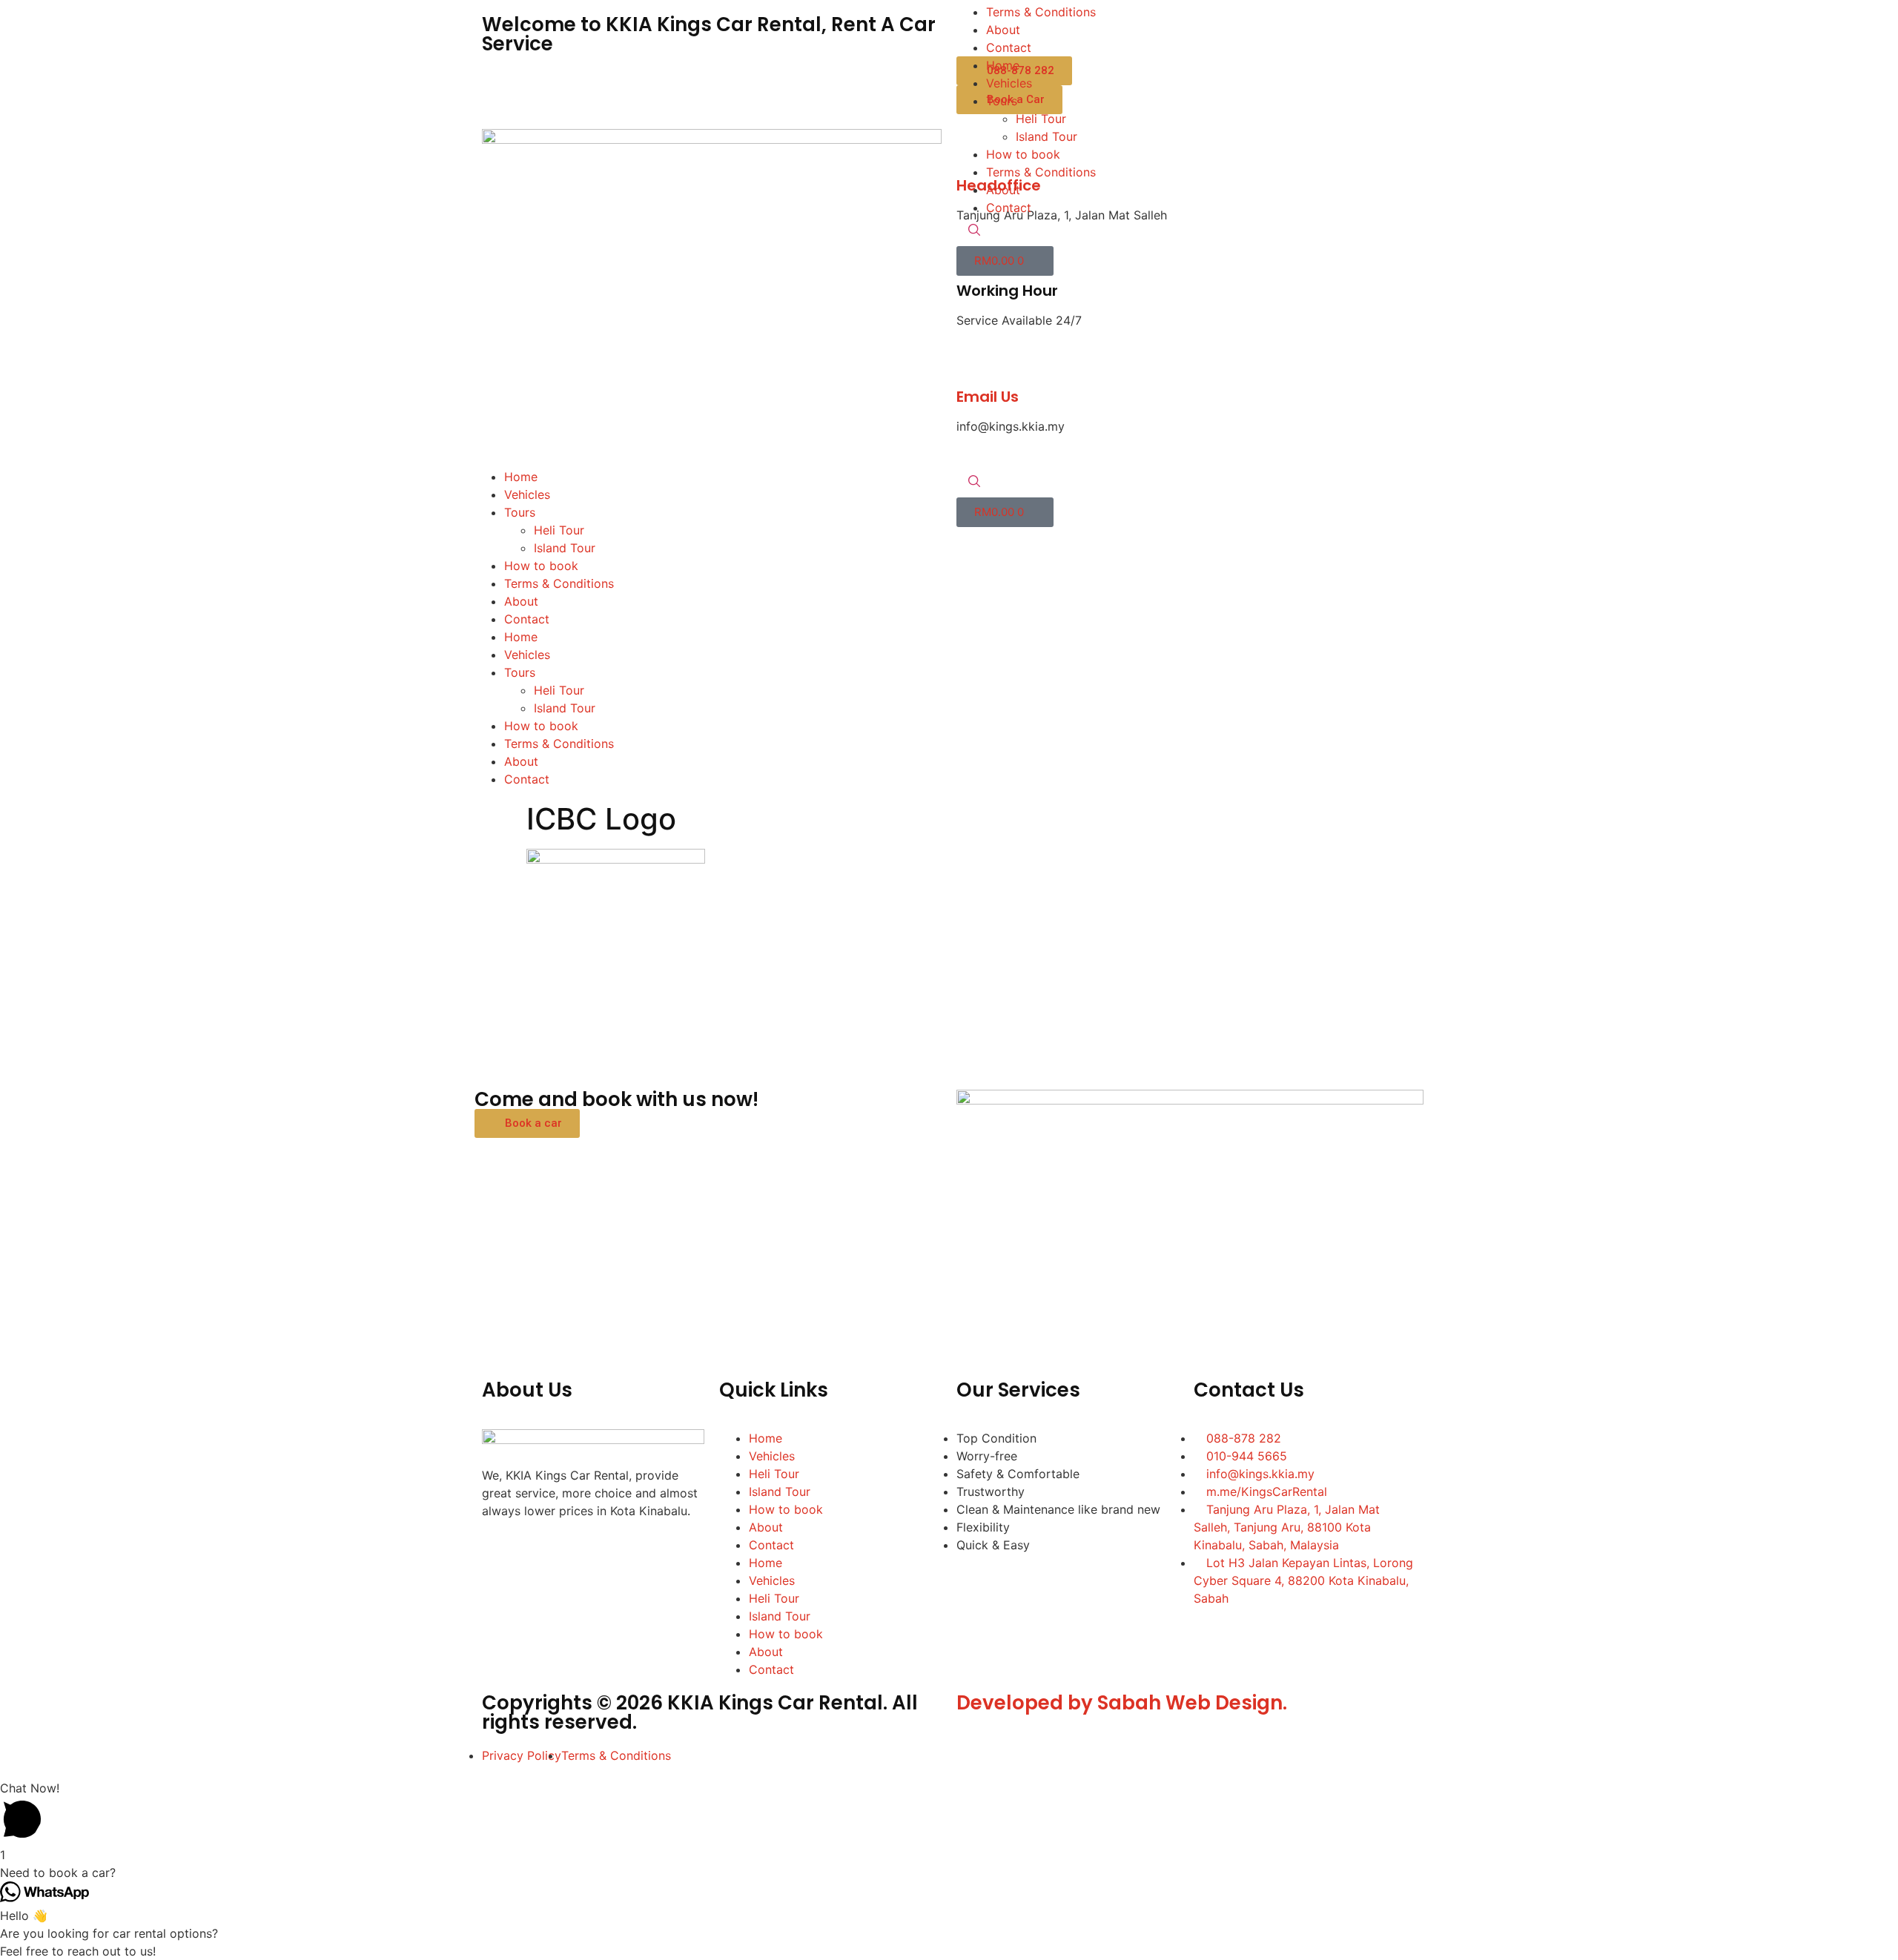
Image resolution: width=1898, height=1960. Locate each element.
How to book (541, 566)
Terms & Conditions (559, 583)
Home (521, 477)
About (521, 601)
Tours (520, 512)
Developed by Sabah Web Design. (1122, 1703)
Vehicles (527, 494)
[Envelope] (623, 1553)
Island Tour (565, 548)
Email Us (988, 397)
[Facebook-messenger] (541, 1553)
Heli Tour (559, 530)
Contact (527, 619)
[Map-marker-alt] (664, 1553)
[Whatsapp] (582, 1553)
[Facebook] (500, 1553)
